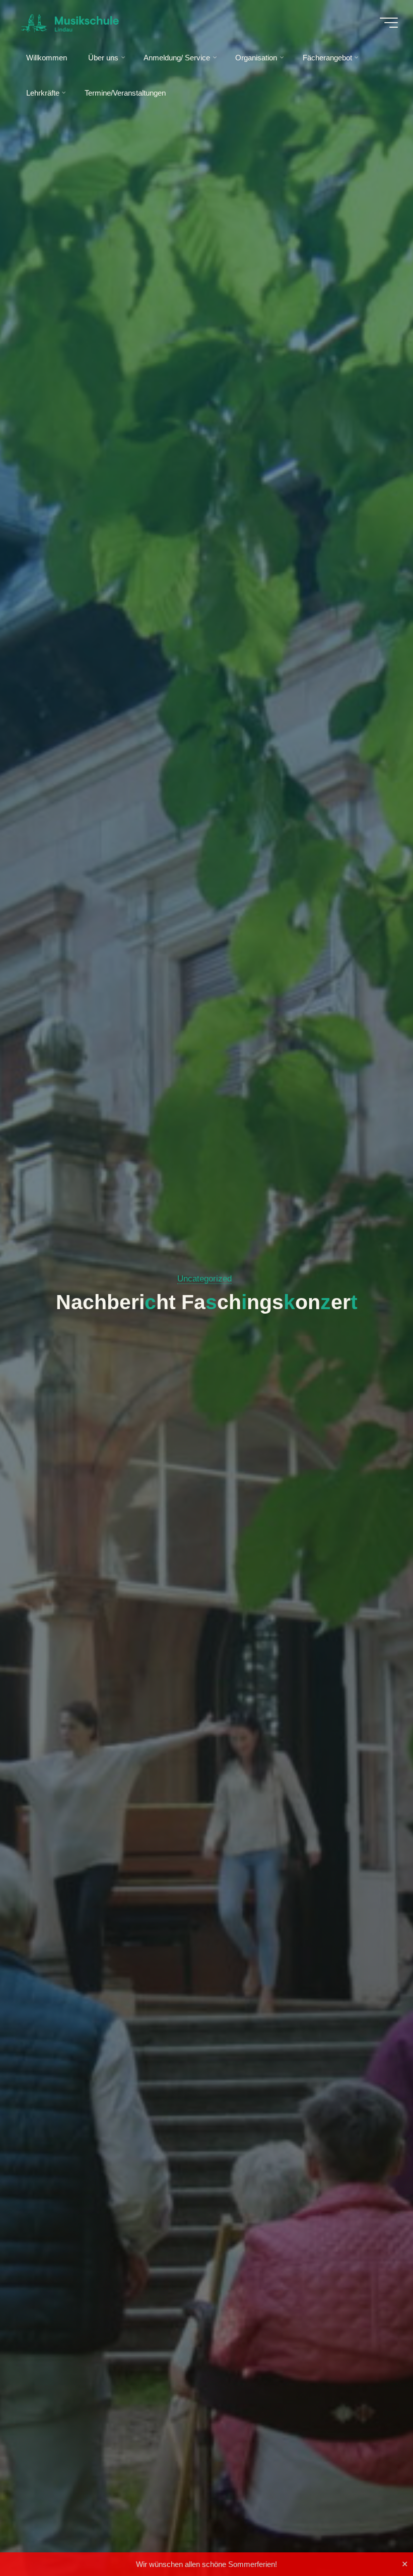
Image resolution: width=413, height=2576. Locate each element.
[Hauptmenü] (389, 23)
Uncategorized (204, 1279)
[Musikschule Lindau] (70, 22)
